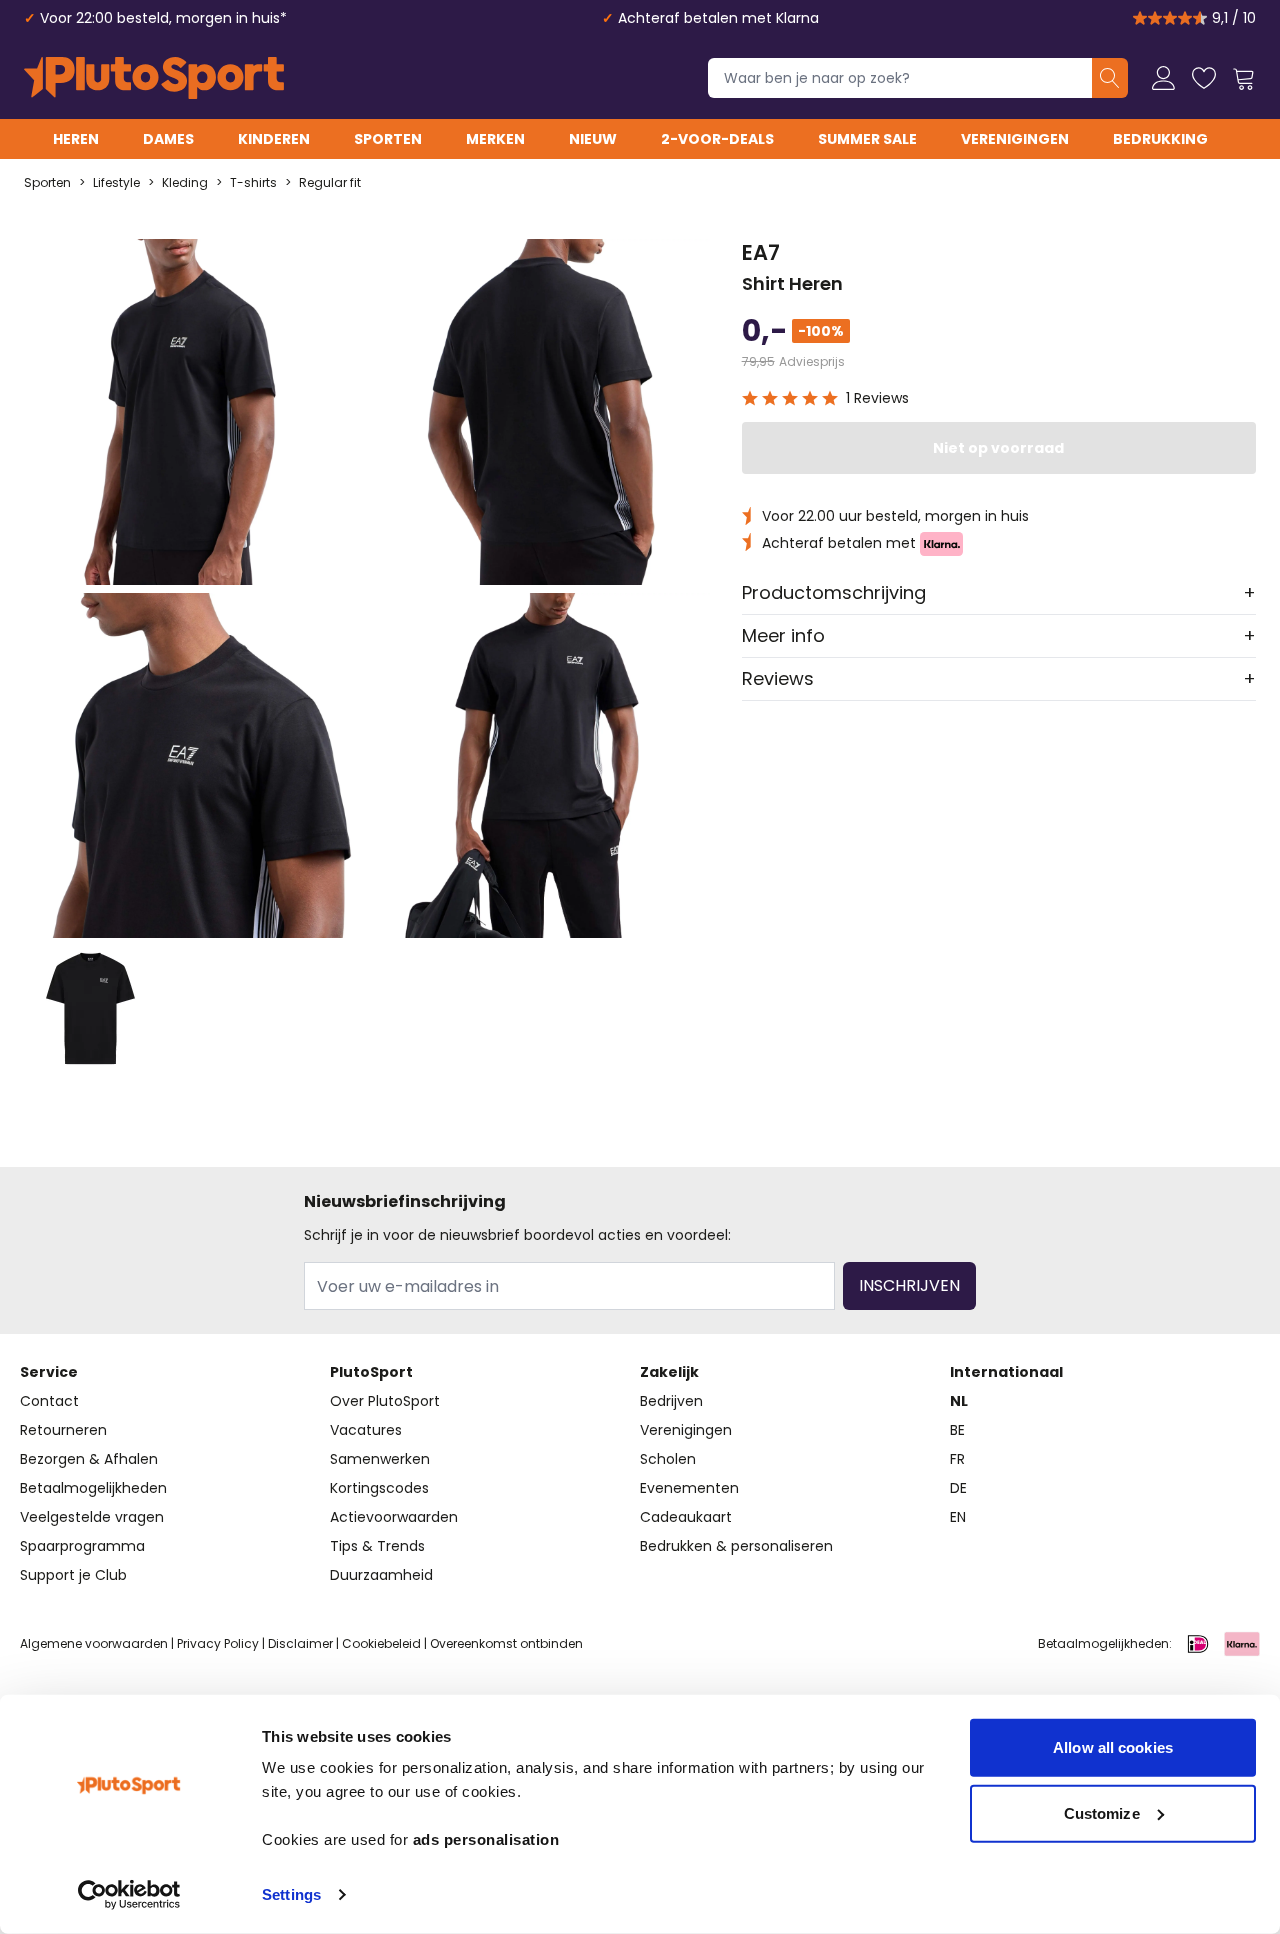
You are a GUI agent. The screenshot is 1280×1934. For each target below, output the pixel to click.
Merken (495, 139)
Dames (168, 139)
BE (957, 1430)
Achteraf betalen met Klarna (718, 18)
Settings (291, 1894)
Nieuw (593, 139)
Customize (1102, 1812)
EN (958, 1517)
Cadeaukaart (686, 1517)
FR (957, 1459)
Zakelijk (669, 1372)
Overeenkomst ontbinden (506, 1643)
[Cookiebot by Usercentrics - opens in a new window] (129, 1895)
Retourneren (63, 1430)
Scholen (668, 1459)
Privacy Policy (218, 1643)
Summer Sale (867, 139)
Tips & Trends (377, 1546)
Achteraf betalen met (841, 543)
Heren (76, 139)
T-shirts (253, 183)
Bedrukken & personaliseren (736, 1546)
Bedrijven (671, 1401)
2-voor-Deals (717, 139)
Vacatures (366, 1430)
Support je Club (73, 1575)
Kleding (185, 183)
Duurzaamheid (381, 1575)
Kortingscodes (379, 1488)
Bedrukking (1160, 139)
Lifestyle (116, 183)
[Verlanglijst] (1204, 78)
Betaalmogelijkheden (93, 1488)
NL (959, 1401)
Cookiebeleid (381, 1643)
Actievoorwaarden (394, 1517)
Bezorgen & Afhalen (89, 1459)
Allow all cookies (1113, 1747)
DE (958, 1488)
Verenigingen (1015, 139)
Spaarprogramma (82, 1546)
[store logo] (154, 78)
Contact (49, 1401)
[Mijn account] (1164, 78)
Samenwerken (380, 1459)
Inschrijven (909, 1285)
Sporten (388, 139)
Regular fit (330, 183)
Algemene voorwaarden (94, 1643)
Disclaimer (300, 1643)
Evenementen (689, 1488)
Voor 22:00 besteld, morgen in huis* (163, 18)
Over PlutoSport (385, 1401)
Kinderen (274, 139)
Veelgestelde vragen (92, 1517)
